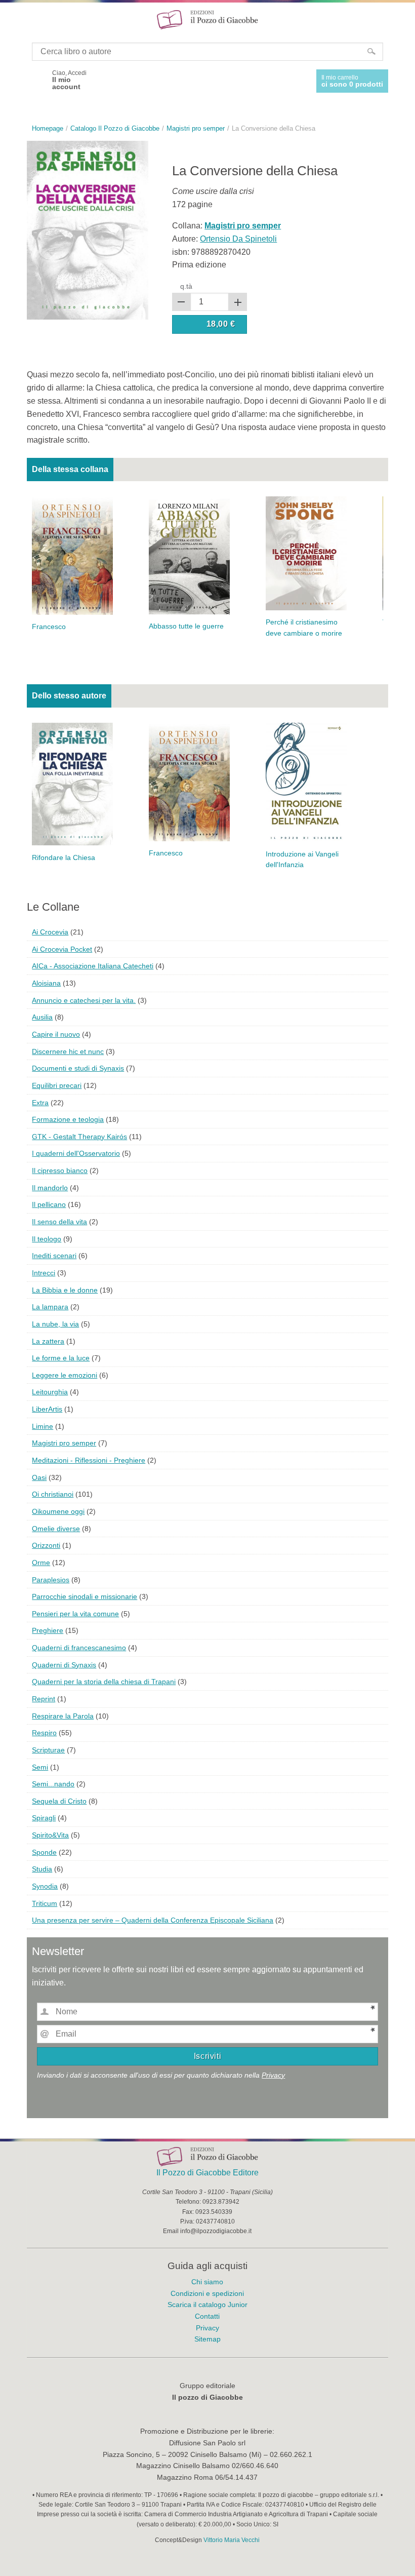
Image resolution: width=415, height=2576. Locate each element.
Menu (14, 19)
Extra (40, 1103)
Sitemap (207, 2339)
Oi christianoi (53, 1494)
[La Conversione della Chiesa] (88, 230)
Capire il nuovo (56, 1034)
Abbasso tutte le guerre (186, 626)
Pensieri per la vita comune (75, 1614)
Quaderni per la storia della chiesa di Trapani (104, 1682)
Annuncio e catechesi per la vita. (84, 1000)
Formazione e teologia (68, 1119)
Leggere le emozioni (65, 1375)
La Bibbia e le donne (65, 1290)
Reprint (44, 1699)
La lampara (50, 1307)
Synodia (45, 1886)
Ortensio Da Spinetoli (238, 239)
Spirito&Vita (50, 1835)
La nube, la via (55, 1324)
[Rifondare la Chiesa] (72, 783)
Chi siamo (207, 2282)
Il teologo (47, 1239)
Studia (42, 1869)
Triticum (45, 1903)
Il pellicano (49, 1204)
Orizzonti (46, 1545)
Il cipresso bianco (60, 1170)
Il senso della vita (59, 1222)
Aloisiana (46, 983)
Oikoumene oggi (58, 1511)
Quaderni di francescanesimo (79, 1648)
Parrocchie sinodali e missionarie (85, 1596)
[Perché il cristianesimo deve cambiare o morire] (306, 553)
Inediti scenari (54, 1256)
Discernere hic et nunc (68, 1051)
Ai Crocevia (50, 932)
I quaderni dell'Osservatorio (76, 1153)
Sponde (44, 1852)
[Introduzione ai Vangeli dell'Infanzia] (306, 782)
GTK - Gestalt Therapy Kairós (79, 1137)
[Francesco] (72, 555)
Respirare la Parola (63, 1716)
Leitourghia (50, 1392)
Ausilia (42, 1017)
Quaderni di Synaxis (64, 1665)
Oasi (39, 1477)
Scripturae (48, 1750)
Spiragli (44, 1818)
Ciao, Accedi (69, 80)
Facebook (36, 80)
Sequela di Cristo (59, 1801)
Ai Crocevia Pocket (62, 949)
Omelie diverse (56, 1529)
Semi (40, 1767)
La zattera (48, 1341)
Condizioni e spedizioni (207, 2293)
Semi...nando (53, 1784)
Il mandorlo (50, 1188)
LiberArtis (47, 1409)
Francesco (49, 627)
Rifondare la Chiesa (64, 858)
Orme (41, 1563)
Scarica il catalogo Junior (207, 2305)
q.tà (186, 286)
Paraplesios (51, 1580)
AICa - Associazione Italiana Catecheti (93, 966)
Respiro (44, 1733)
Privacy (273, 2075)
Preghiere (48, 1630)
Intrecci (44, 1273)
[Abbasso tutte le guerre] (189, 555)
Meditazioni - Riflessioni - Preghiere (89, 1460)
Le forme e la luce (61, 1358)
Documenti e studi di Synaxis (78, 1068)
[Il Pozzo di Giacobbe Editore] (207, 19)
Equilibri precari (57, 1085)
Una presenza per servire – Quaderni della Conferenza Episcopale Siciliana (153, 1920)
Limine (43, 1426)
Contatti (207, 2316)
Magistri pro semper (64, 1443)
